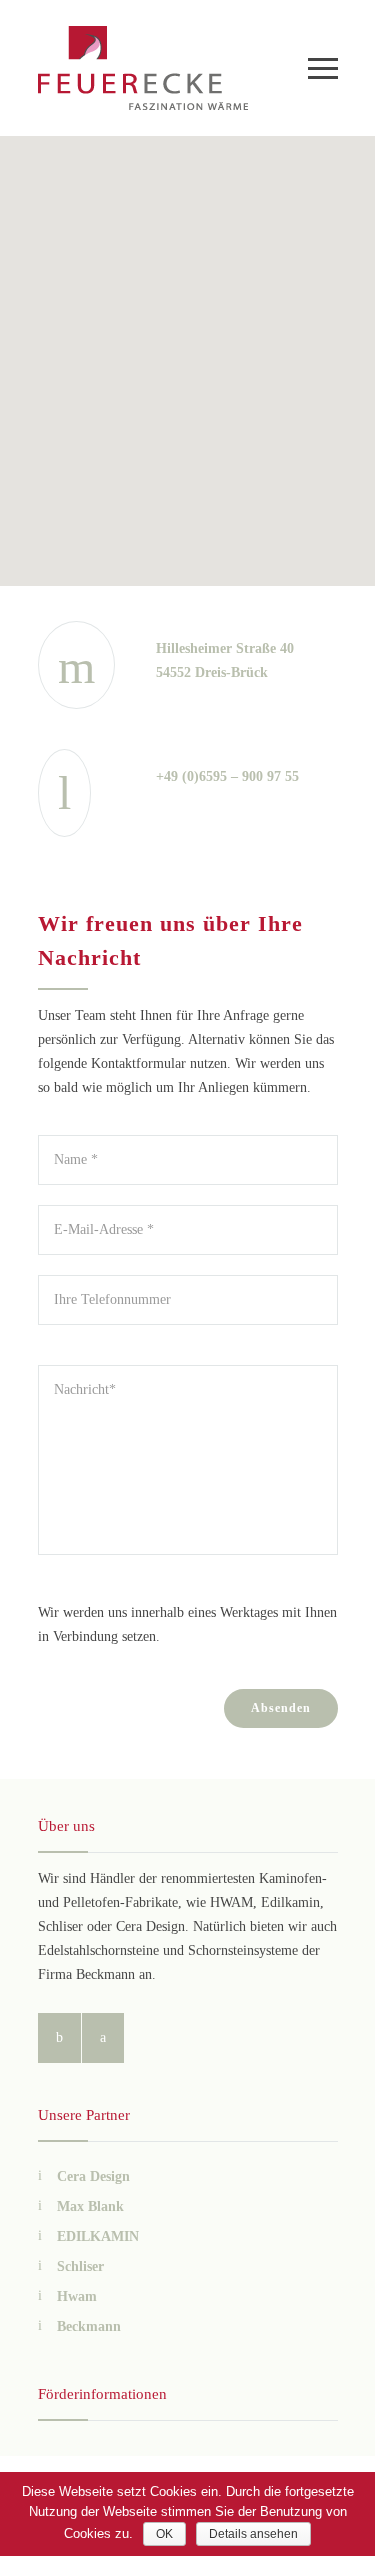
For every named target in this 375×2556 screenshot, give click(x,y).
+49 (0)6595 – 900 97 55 (227, 776)
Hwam (77, 2296)
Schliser (80, 2266)
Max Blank (90, 2206)
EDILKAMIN (98, 2236)
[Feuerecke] (173, 68)
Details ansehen (253, 2534)
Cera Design (93, 2176)
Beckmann (89, 2326)
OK (164, 2534)
